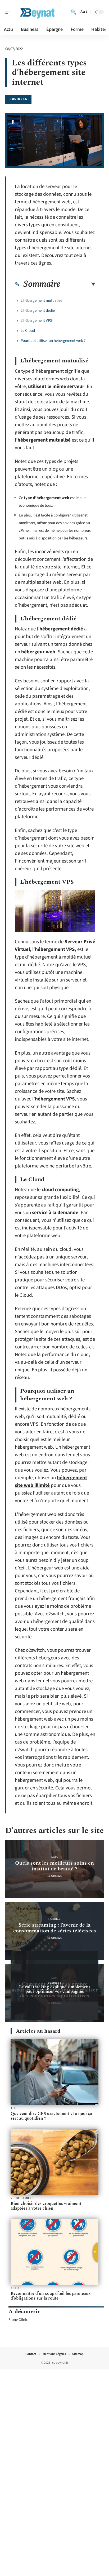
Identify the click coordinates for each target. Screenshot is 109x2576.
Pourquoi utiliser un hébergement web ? (53, 341)
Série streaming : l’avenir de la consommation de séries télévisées (55, 1928)
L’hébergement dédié (38, 311)
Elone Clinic (18, 2320)
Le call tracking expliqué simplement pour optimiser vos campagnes (55, 1989)
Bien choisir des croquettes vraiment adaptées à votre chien (46, 2206)
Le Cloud (28, 331)
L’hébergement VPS (36, 321)
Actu (55, 1857)
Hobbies (54, 1919)
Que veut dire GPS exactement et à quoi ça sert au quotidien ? (51, 2116)
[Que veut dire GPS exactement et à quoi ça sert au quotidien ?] (54, 2072)
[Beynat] (38, 12)
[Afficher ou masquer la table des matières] (78, 284)
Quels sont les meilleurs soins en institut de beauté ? (54, 1866)
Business (18, 99)
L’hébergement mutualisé (41, 301)
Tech (15, 2108)
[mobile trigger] (10, 12)
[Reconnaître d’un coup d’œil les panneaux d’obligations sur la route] (54, 2252)
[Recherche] (74, 12)
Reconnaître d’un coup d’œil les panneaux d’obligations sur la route (51, 2296)
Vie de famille (22, 2198)
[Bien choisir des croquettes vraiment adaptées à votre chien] (54, 2162)
